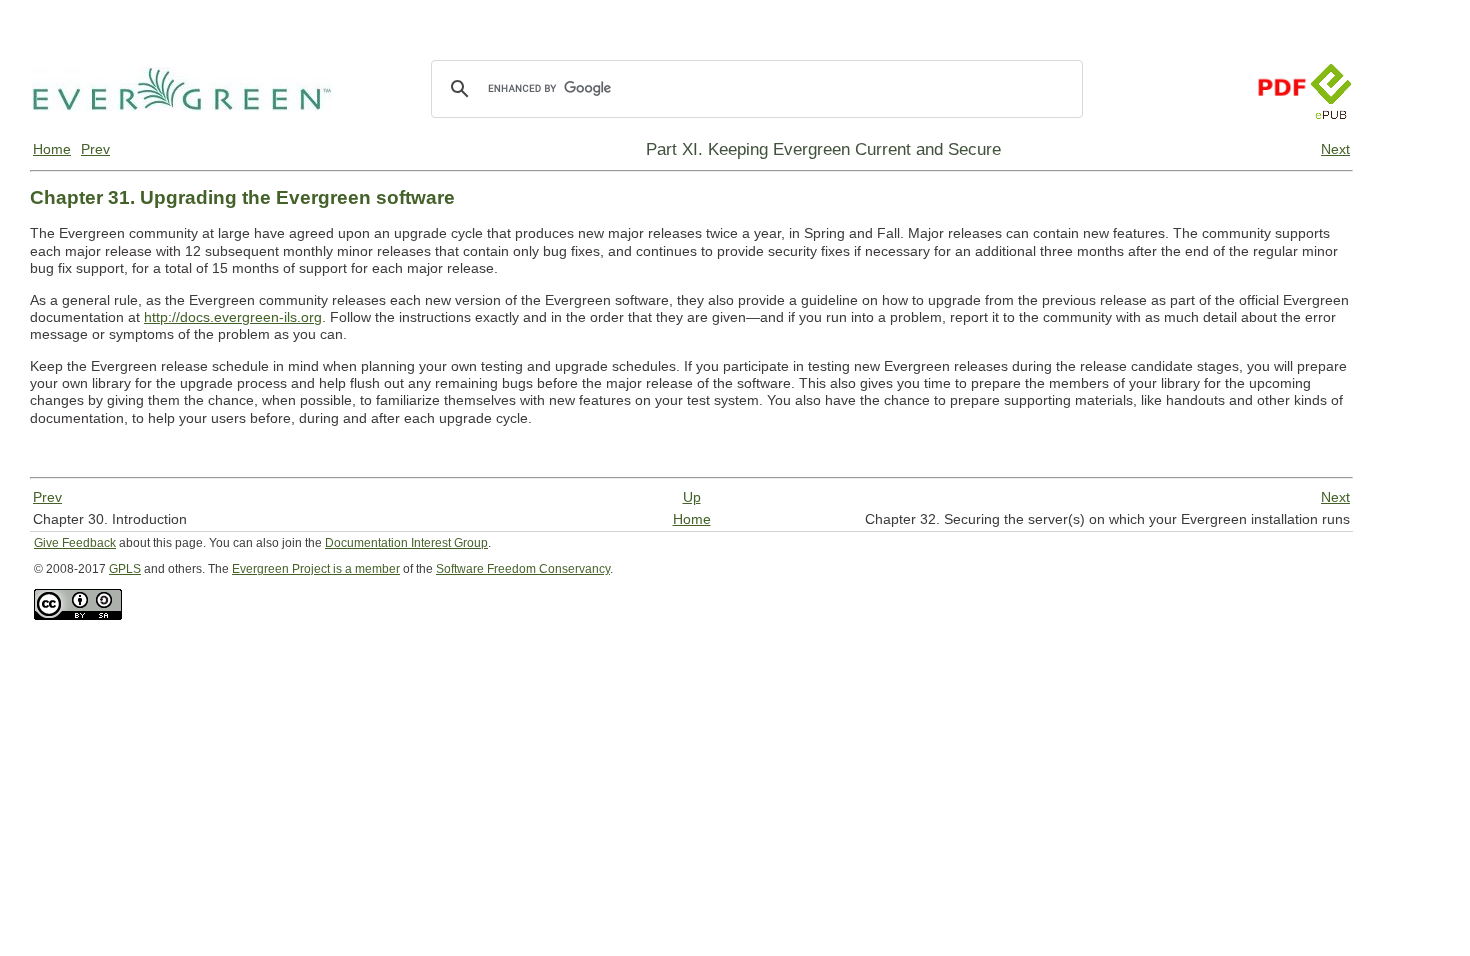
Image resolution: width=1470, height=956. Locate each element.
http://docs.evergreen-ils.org (233, 317)
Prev (95, 149)
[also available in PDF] (1281, 114)
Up (692, 497)
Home (52, 149)
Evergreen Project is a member (316, 569)
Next (1335, 149)
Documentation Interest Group (406, 543)
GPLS (125, 569)
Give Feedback (75, 543)
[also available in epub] (1331, 114)
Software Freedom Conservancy (523, 569)
